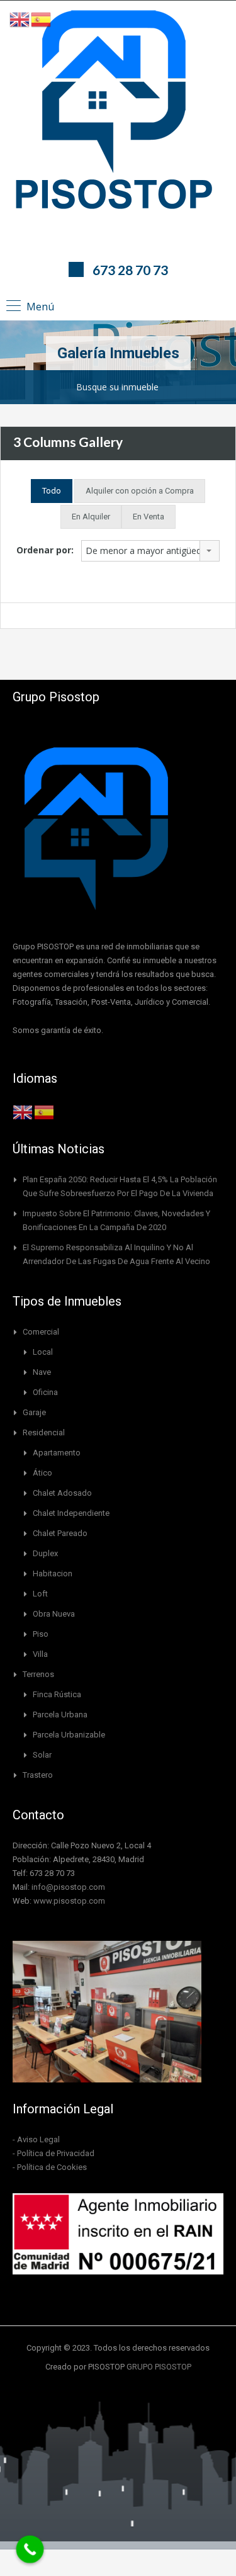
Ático (42, 1473)
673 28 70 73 (130, 270)
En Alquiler (91, 517)
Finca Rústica (57, 1694)
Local (43, 1352)
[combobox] (150, 551)
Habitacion (53, 1573)
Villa (40, 1654)
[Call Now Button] (30, 2550)
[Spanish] (45, 1111)
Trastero (38, 1775)
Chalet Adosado (62, 1493)
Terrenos (38, 1674)
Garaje (34, 1412)
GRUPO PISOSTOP (159, 2367)
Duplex (45, 1553)
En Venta (149, 517)
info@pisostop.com (68, 1887)
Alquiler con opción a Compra (140, 491)
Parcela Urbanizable (69, 1735)
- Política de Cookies (50, 2167)
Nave (42, 1372)
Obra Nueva (54, 1614)
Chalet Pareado (60, 1533)
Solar (42, 1755)
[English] (23, 1111)
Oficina (45, 1392)
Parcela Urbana (60, 1715)
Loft (40, 1594)
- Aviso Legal (36, 2139)
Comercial (41, 1332)
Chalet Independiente (71, 1513)
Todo (52, 491)
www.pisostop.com (69, 1901)
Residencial (44, 1432)
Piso (41, 1634)
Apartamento (57, 1453)
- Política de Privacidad (53, 2153)
